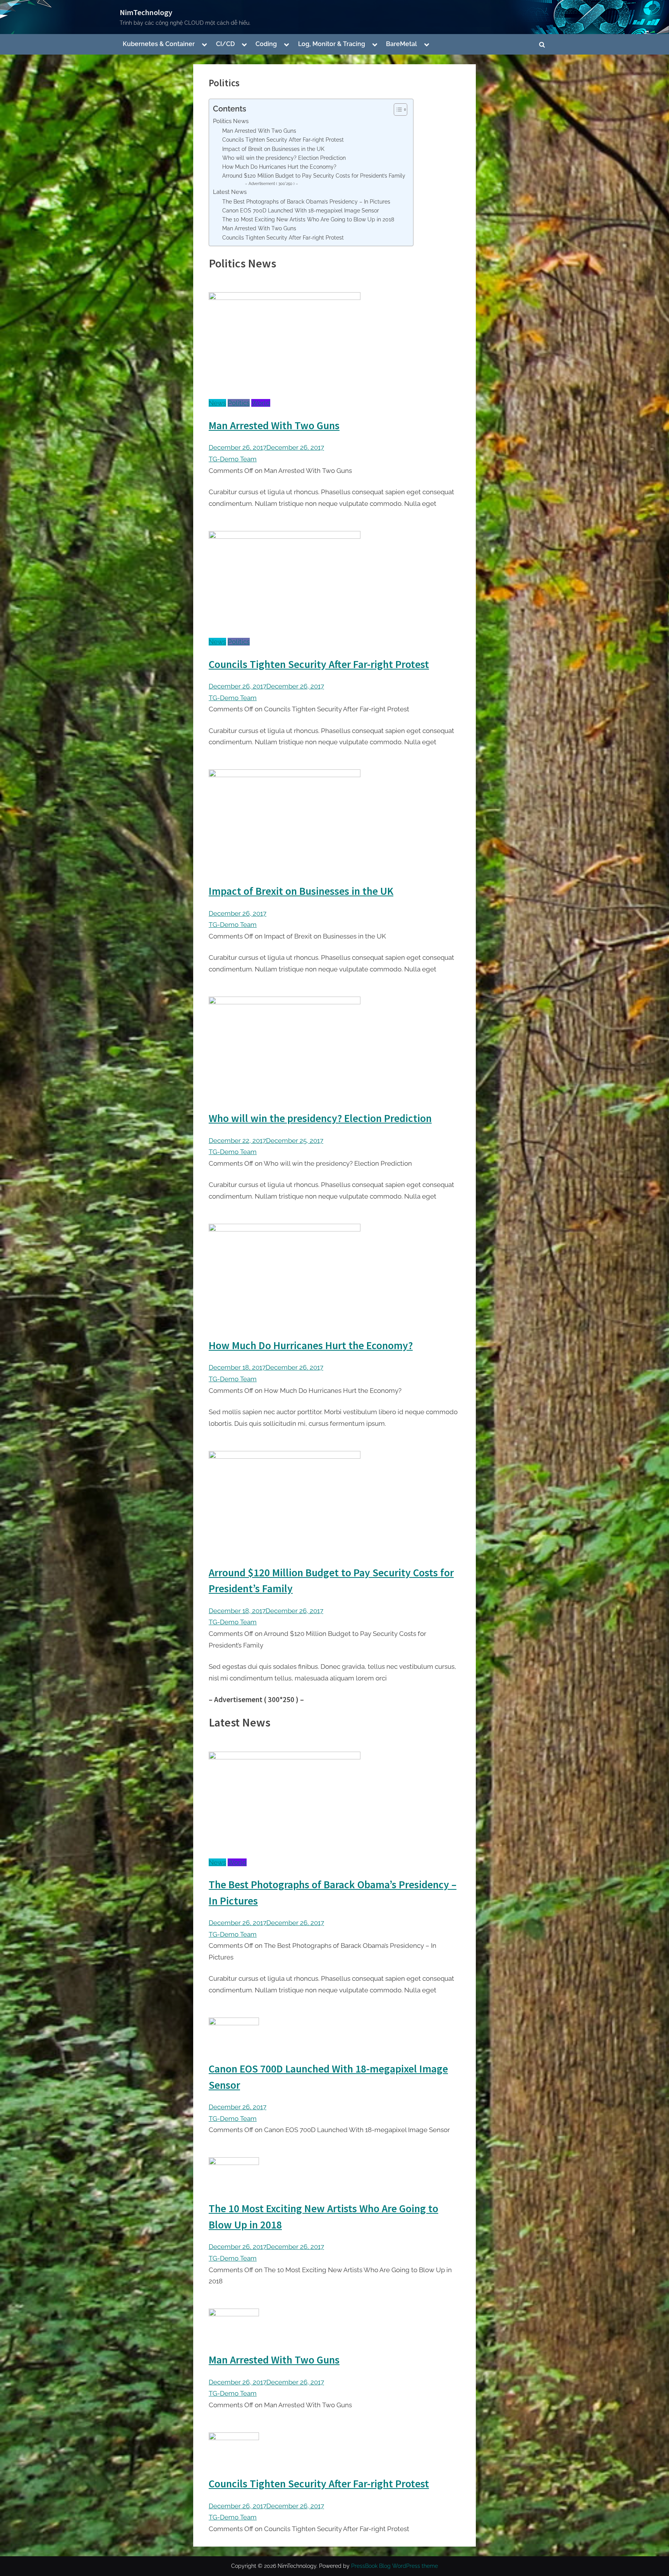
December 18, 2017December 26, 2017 (266, 1367)
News (217, 403)
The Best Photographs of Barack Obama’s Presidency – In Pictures (306, 202)
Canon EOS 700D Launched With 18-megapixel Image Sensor (301, 211)
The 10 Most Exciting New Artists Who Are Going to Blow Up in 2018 (308, 219)
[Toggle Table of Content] (397, 110)
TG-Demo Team (233, 459)
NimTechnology (146, 12)
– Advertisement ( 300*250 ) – (272, 184)
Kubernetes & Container (159, 44)
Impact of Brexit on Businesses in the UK (273, 149)
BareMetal (401, 44)
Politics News (231, 121)
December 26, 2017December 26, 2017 (266, 447)
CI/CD (225, 44)
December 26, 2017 (238, 913)
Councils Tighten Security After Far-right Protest (283, 140)
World (261, 403)
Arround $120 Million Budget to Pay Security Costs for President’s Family (314, 176)
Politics (239, 403)
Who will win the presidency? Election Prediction (284, 158)
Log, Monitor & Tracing (332, 44)
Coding (266, 44)
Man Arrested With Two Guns (259, 131)
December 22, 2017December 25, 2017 (266, 1141)
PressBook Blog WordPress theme (395, 2566)
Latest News (230, 192)
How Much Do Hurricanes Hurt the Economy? (279, 167)
